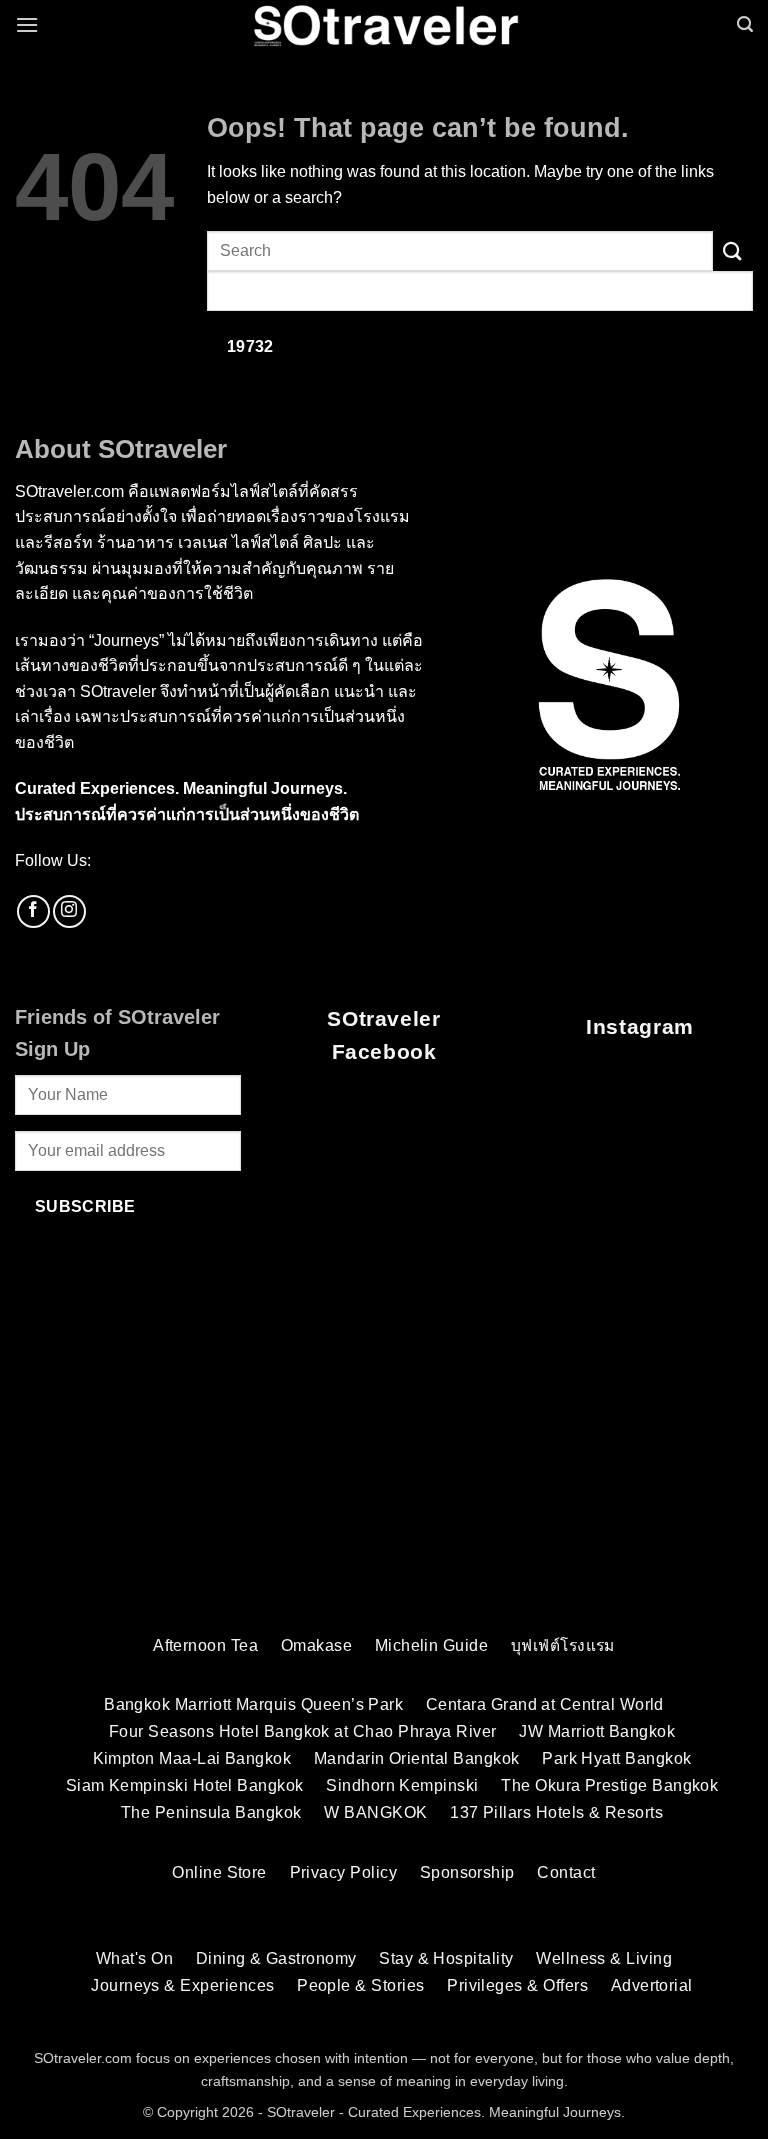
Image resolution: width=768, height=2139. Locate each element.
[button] (27, 24)
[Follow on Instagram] (69, 911)
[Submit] (733, 250)
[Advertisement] (384, 1463)
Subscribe (85, 1206)
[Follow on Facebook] (33, 911)
